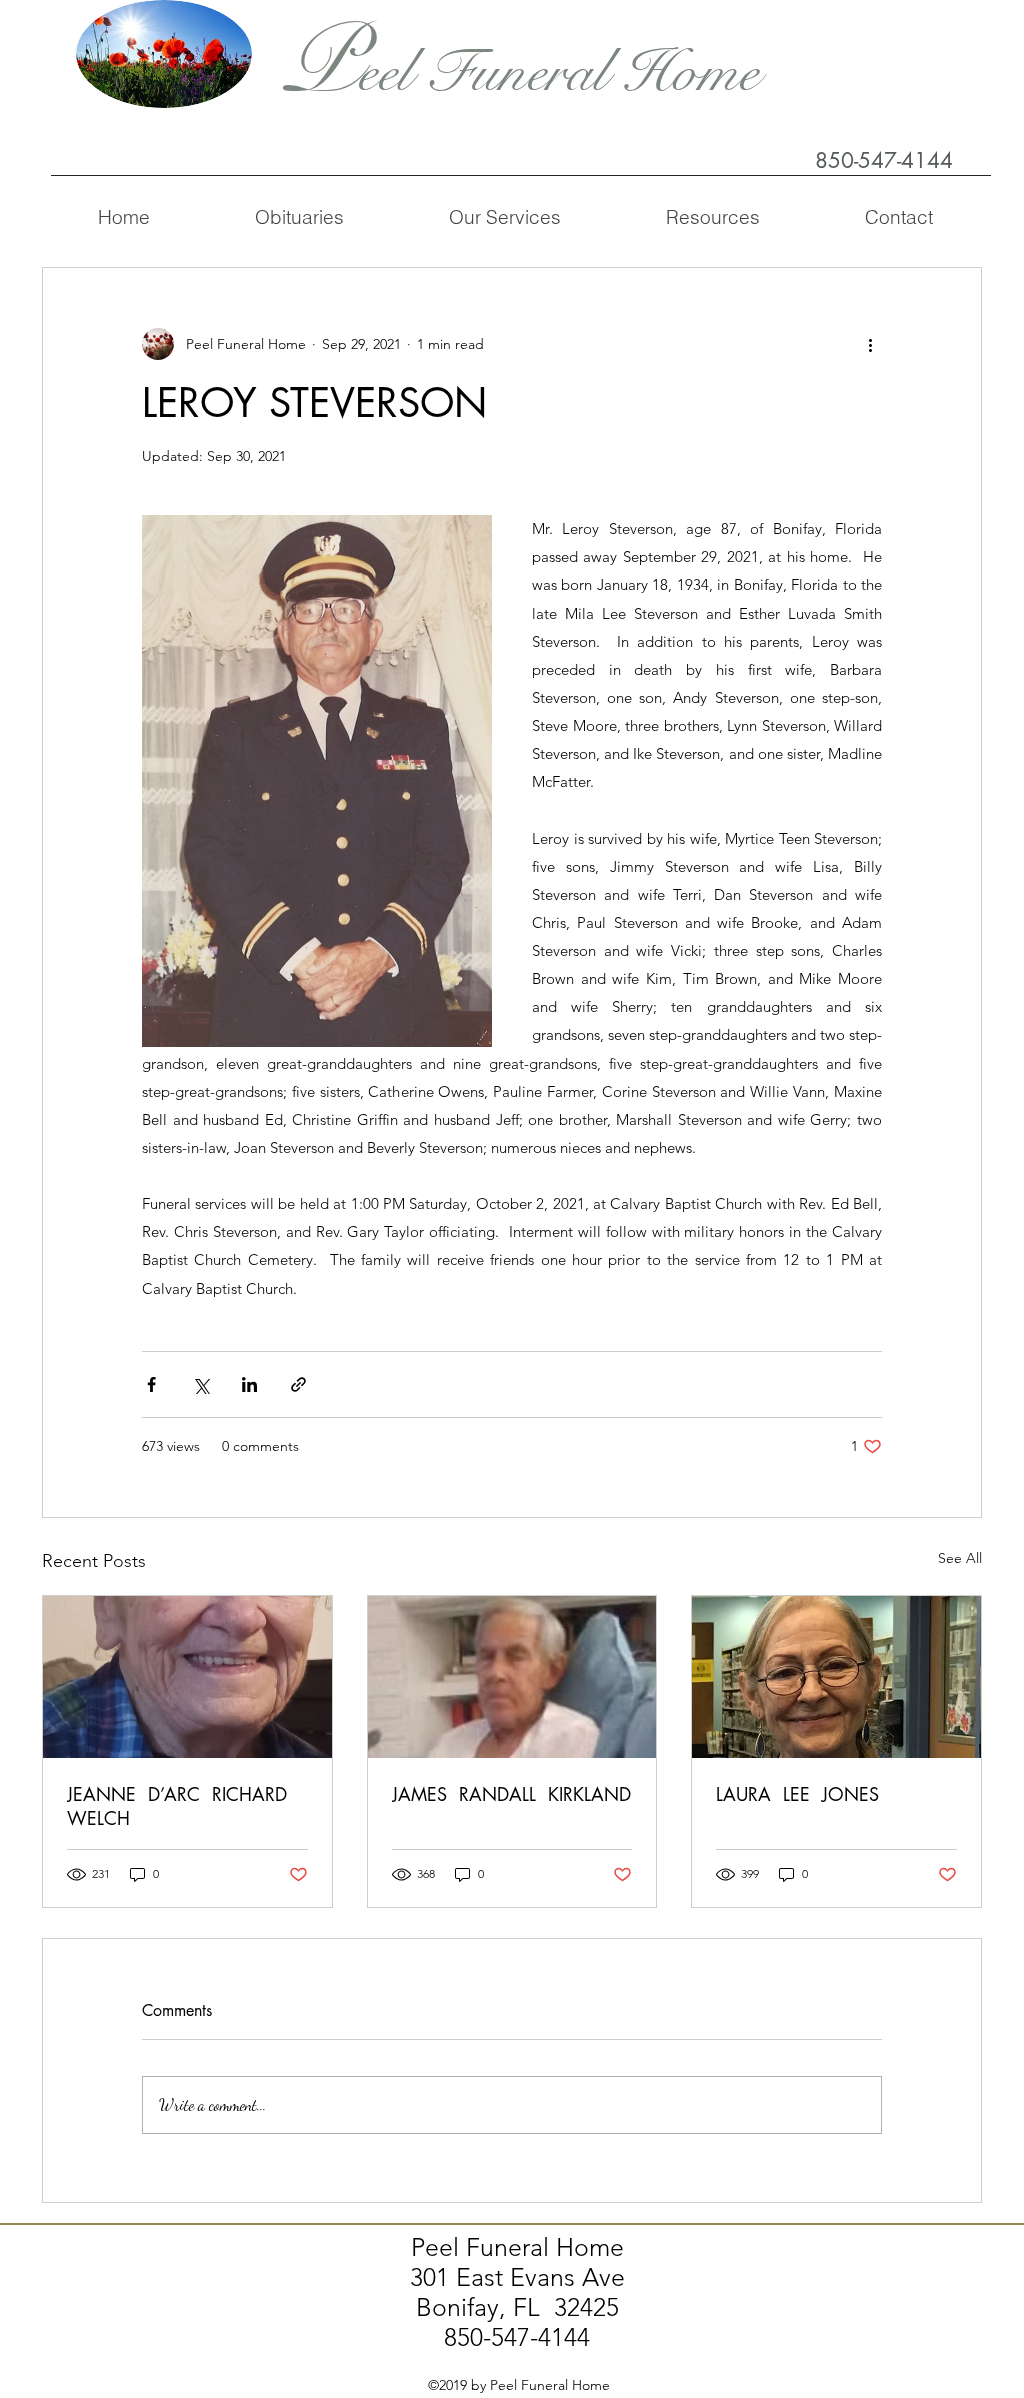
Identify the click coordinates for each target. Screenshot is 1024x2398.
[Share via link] (298, 1384)
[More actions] (870, 344)
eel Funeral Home (558, 72)
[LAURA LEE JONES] (836, 1677)
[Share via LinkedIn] (249, 1384)
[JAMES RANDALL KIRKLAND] (512, 1677)
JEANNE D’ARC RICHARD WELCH (180, 1806)
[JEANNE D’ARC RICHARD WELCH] (187, 1677)
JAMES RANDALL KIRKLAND (511, 1794)
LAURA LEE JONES (797, 1794)
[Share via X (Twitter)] (200, 1384)
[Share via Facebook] (151, 1384)
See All (960, 1558)
